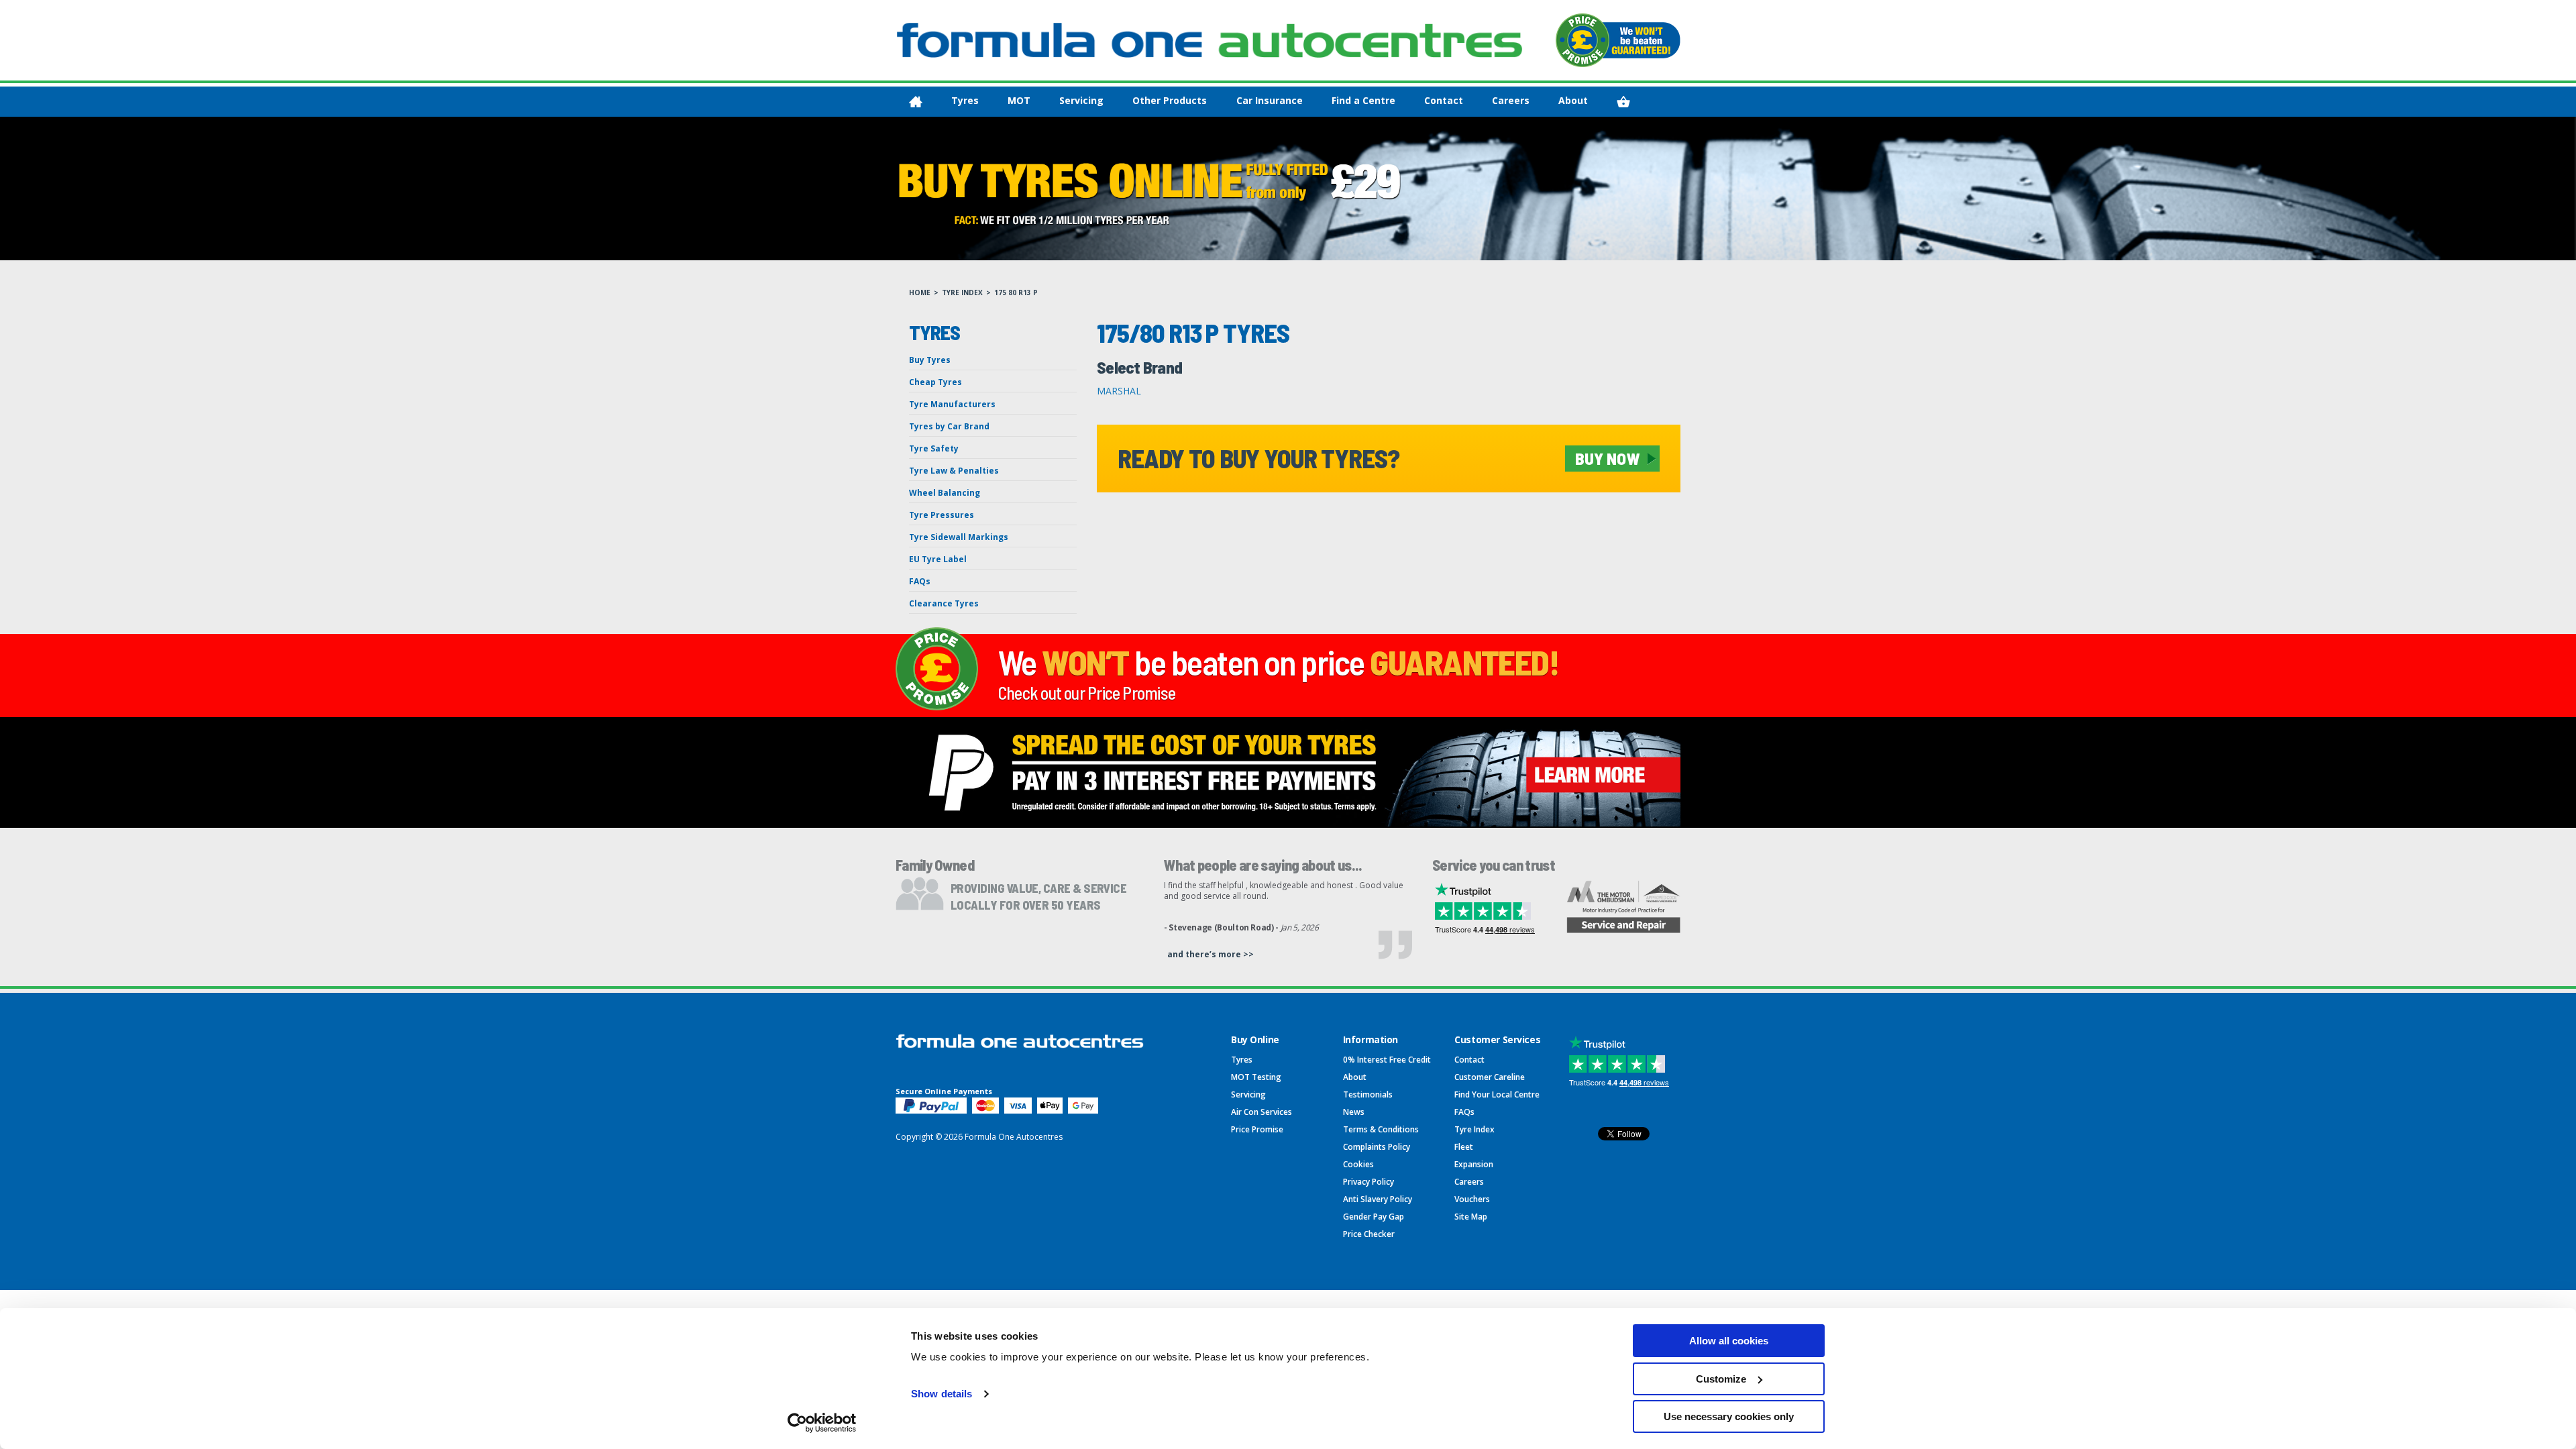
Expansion (1474, 1164)
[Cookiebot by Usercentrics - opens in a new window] (822, 1423)
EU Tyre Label (938, 559)
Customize (1721, 1379)
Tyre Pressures (942, 515)
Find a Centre (1363, 100)
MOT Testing (1256, 1077)
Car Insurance (1270, 100)
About (1573, 100)
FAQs (920, 581)
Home (920, 292)
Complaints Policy (1377, 1147)
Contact (1444, 100)
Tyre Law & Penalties (954, 471)
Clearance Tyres (944, 603)
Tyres (965, 100)
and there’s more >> (1211, 954)
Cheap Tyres (935, 382)
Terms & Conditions (1381, 1129)
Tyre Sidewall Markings (959, 537)
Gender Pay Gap (1374, 1217)
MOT (1019, 100)
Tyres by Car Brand (949, 426)
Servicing (1081, 100)
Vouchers (1472, 1199)
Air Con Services (1262, 1112)
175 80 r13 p (1016, 292)
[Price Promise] (1618, 40)
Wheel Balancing (945, 493)
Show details (942, 1394)
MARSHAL (1119, 391)
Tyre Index (962, 292)
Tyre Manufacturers (952, 404)
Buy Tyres (930, 360)
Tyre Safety (934, 448)
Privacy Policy (1368, 1182)
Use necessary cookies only (1729, 1416)
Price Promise (1257, 1129)
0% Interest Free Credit (1387, 1060)
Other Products (1170, 100)
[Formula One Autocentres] (1210, 40)
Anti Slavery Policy (1378, 1199)
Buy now (1607, 458)
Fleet (1464, 1147)
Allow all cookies (1729, 1341)
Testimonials (1368, 1094)
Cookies (1358, 1164)
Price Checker (1369, 1234)
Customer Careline (1490, 1077)
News (1354, 1112)
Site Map (1471, 1217)
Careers (1511, 100)
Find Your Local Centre (1497, 1094)
